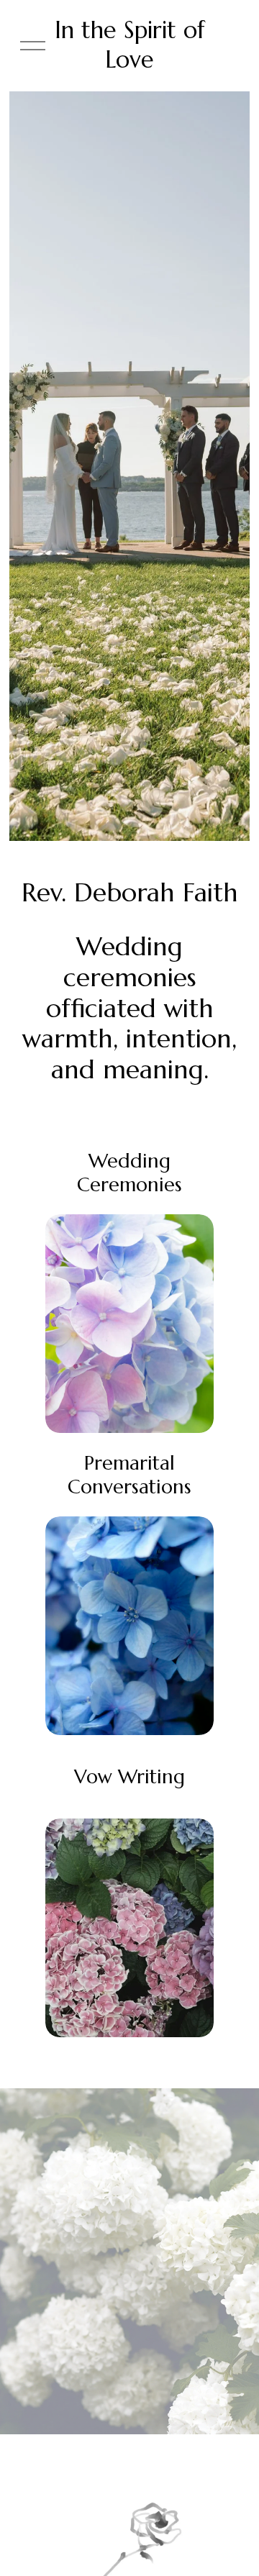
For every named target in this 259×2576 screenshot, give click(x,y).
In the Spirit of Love (130, 45)
